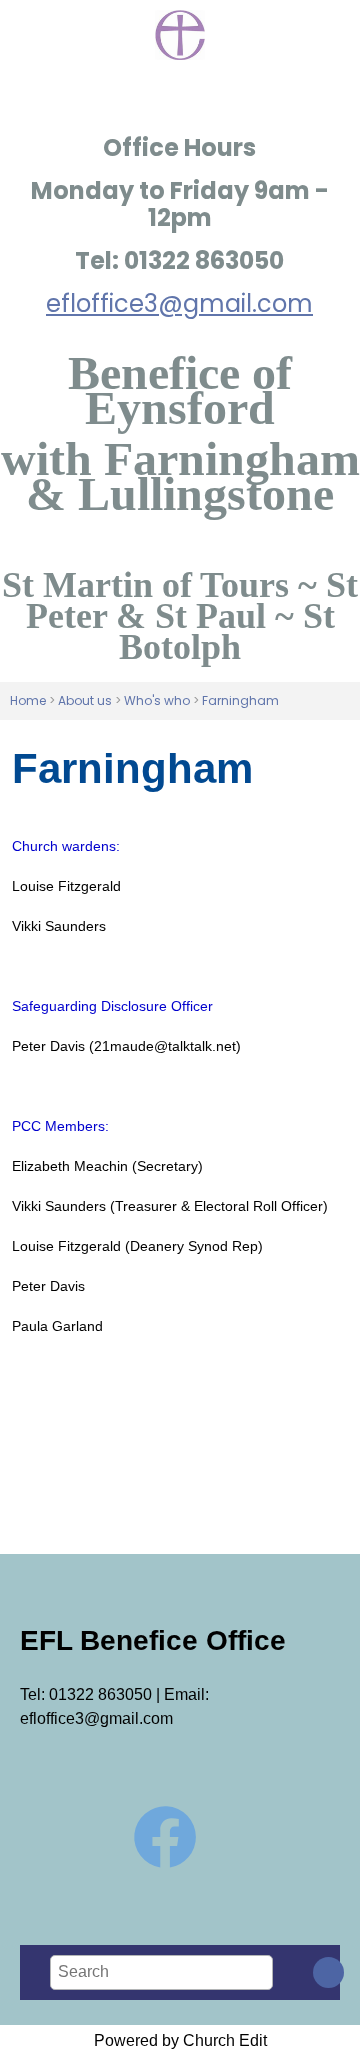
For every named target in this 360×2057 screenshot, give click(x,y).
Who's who (157, 700)
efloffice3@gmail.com (179, 303)
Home (28, 700)
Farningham (240, 700)
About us (85, 700)
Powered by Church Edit (180, 2040)
